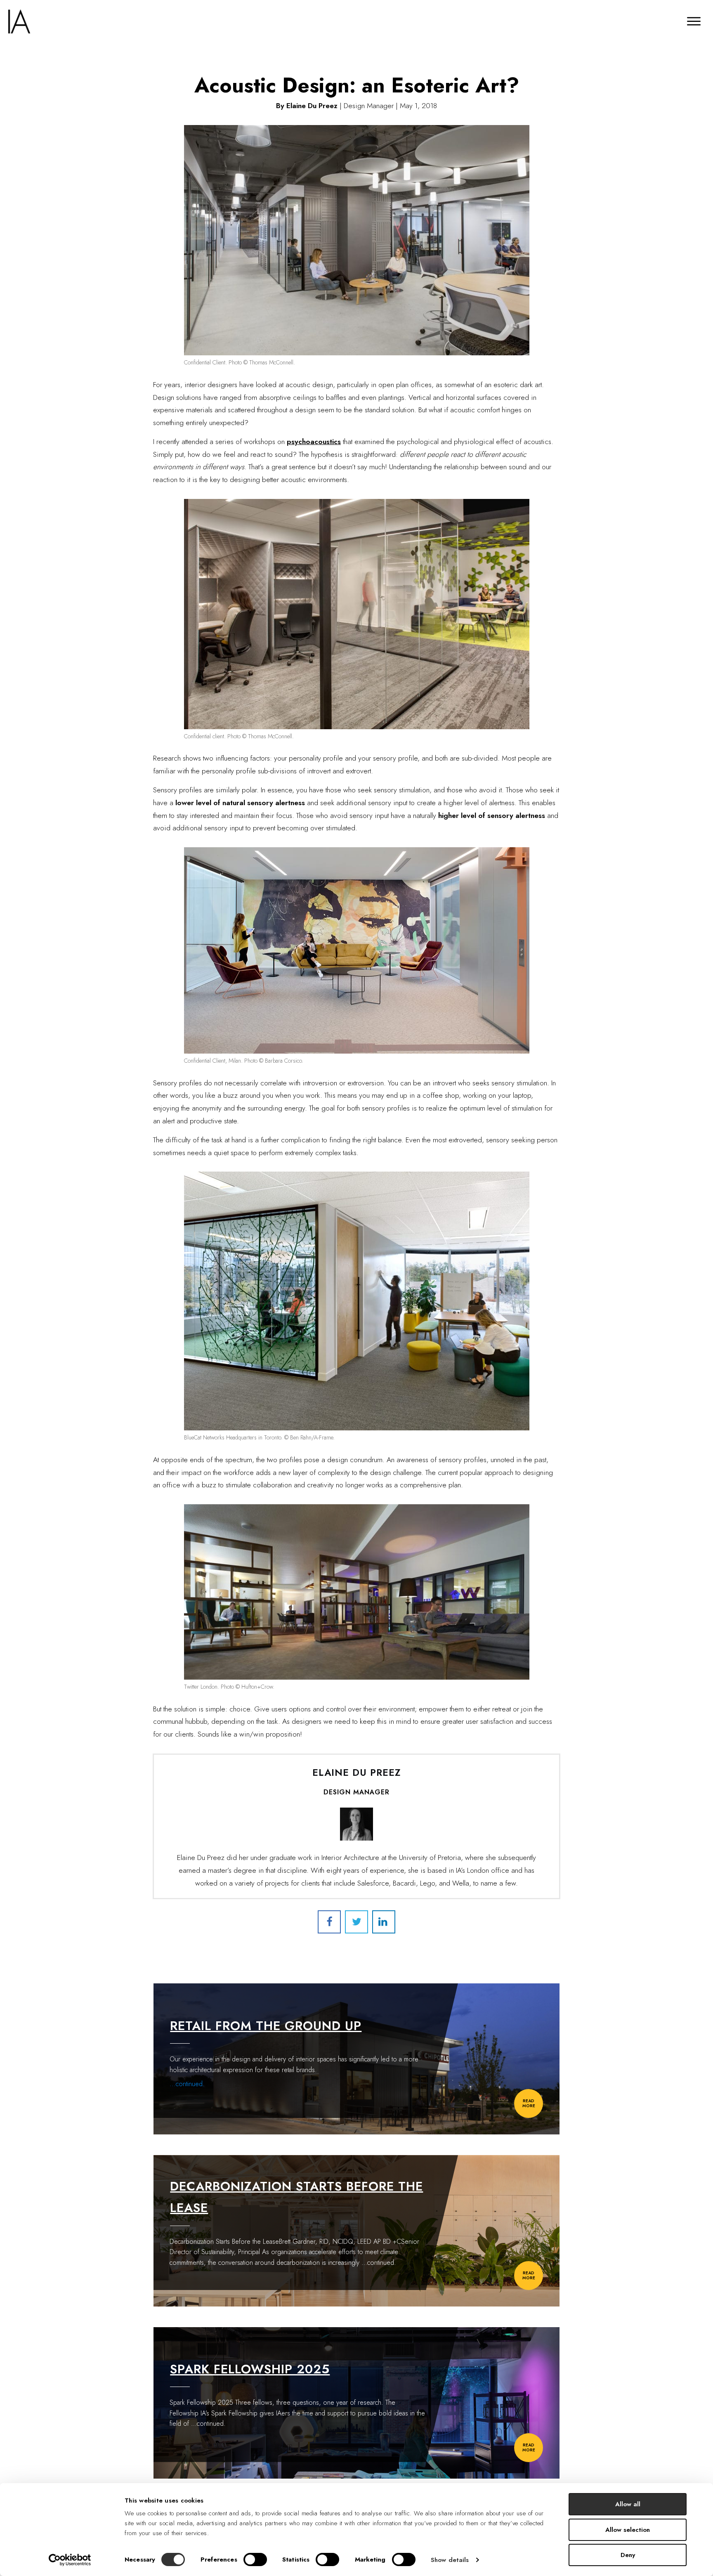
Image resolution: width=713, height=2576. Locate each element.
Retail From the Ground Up (266, 2026)
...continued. (187, 2084)
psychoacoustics (314, 442)
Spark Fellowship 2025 (250, 2369)
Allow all (628, 2504)
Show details (450, 2560)
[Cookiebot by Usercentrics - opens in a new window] (70, 2560)
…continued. (379, 2263)
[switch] (255, 2559)
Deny (628, 2555)
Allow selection (628, 2530)
